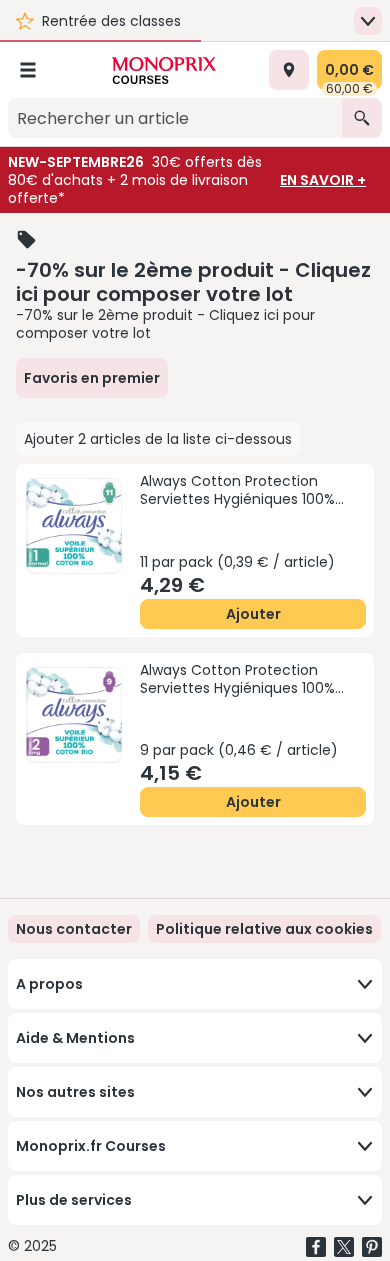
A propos (49, 984)
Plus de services (74, 1200)
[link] (264, 929)
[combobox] (175, 118)
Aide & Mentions (75, 1038)
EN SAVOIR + (323, 180)
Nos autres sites (75, 1092)
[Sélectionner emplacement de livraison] (289, 70)
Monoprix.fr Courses (91, 1146)
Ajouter (253, 614)
